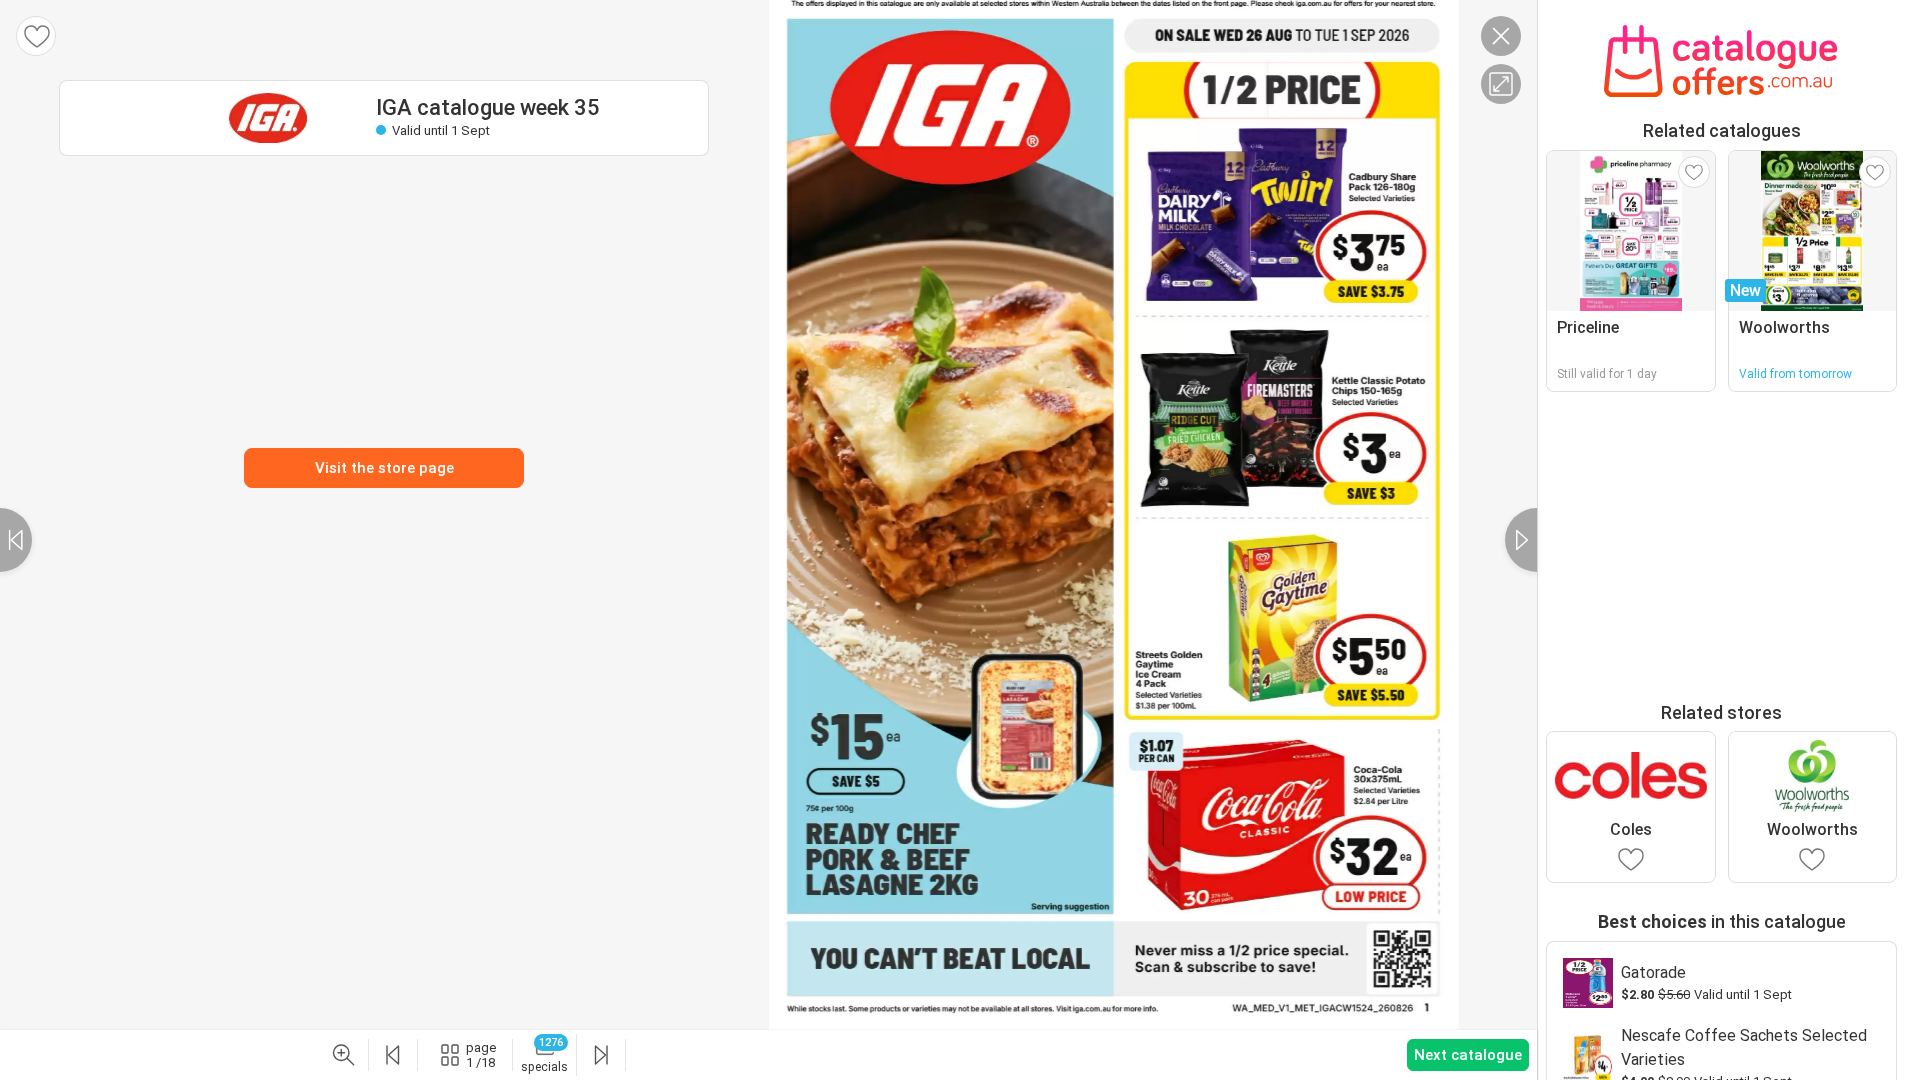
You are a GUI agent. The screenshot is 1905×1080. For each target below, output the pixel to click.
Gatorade (1653, 972)
